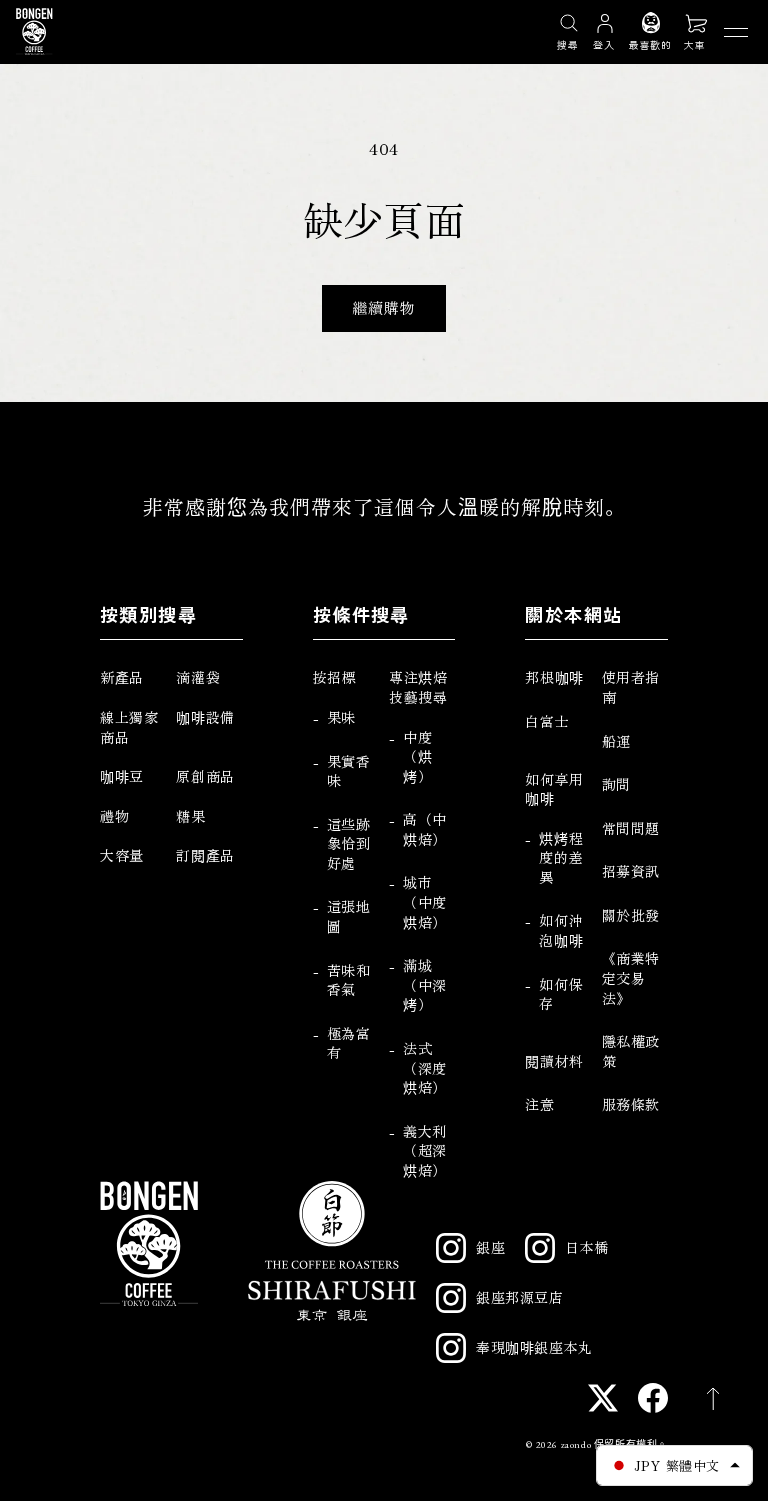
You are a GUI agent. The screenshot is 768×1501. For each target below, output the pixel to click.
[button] (696, 31)
